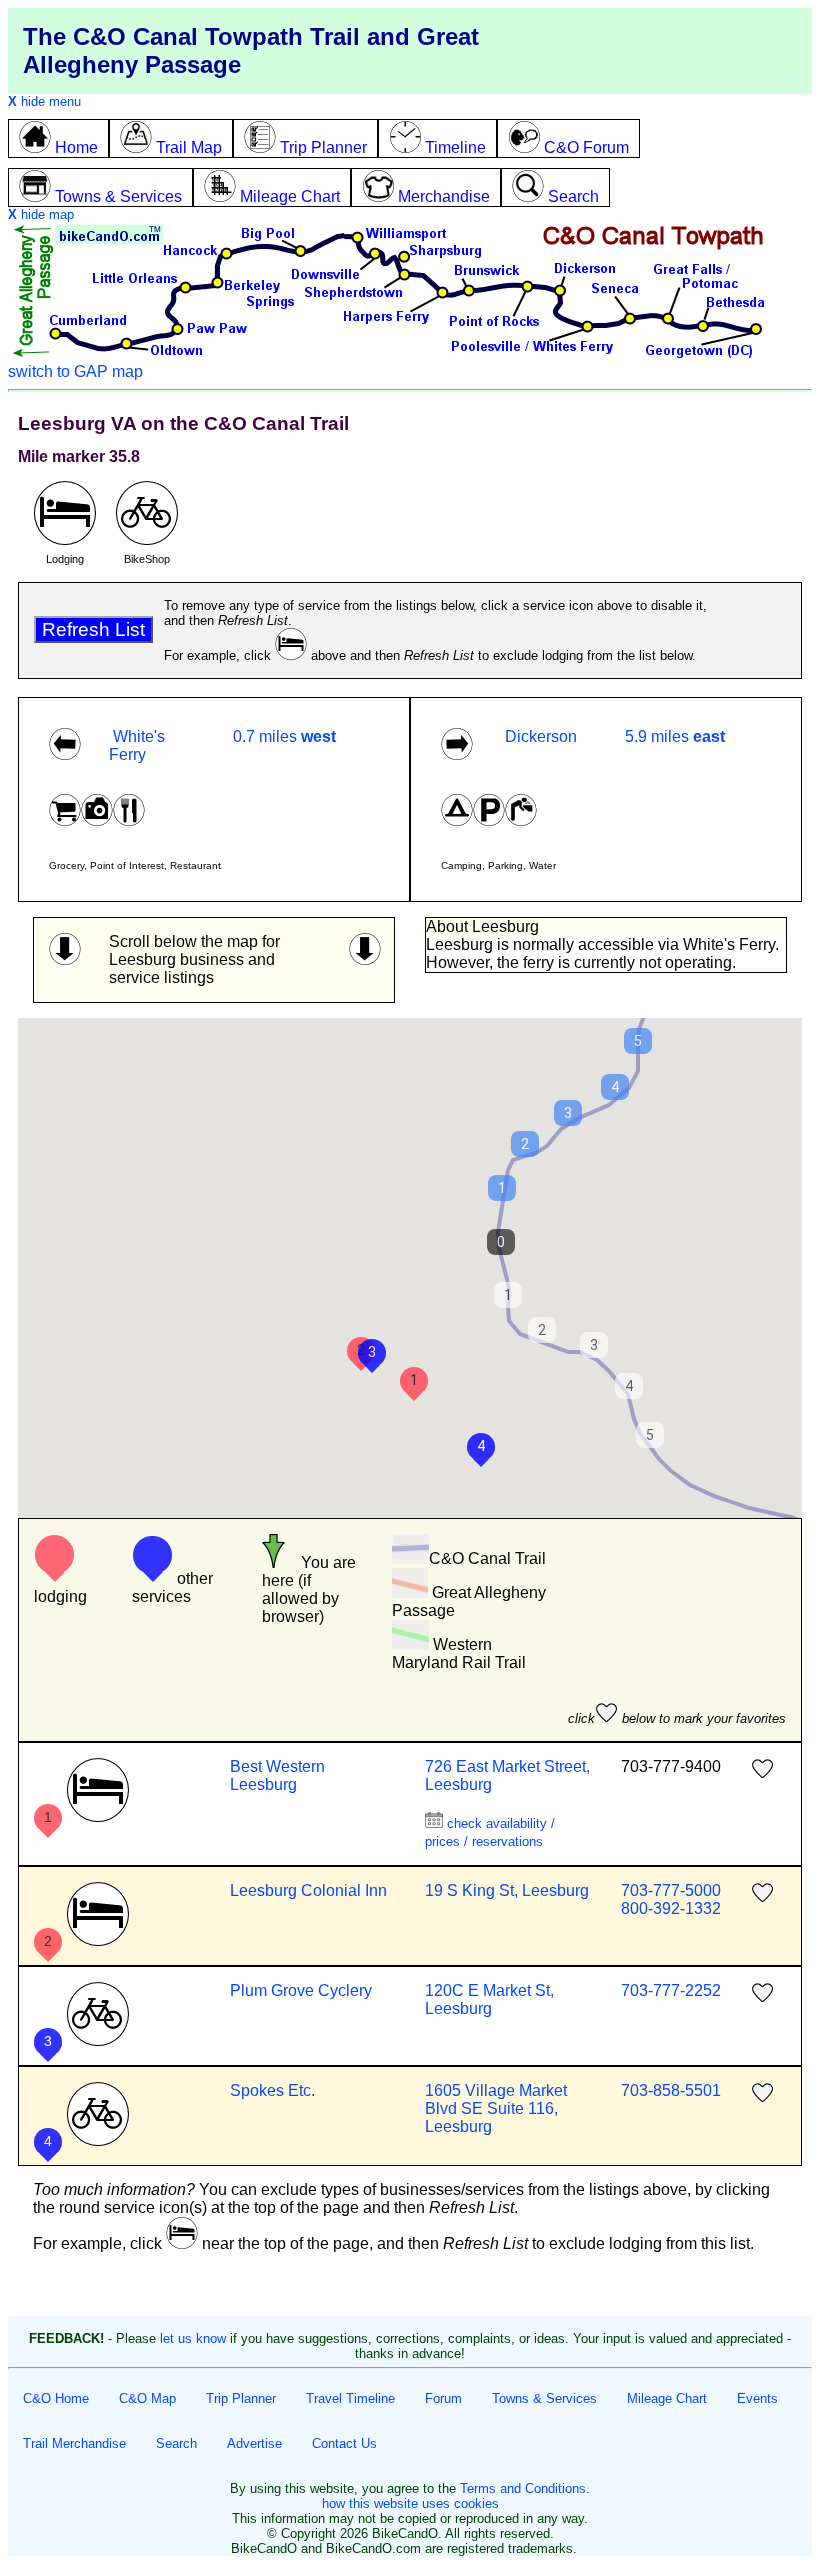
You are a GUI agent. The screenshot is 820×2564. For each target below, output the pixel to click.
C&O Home (56, 2398)
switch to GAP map (75, 371)
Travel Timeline (350, 2398)
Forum (443, 2398)
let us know (193, 2338)
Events (757, 2398)
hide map (41, 214)
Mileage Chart (667, 2398)
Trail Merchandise (74, 2443)
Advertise (254, 2443)
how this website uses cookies (410, 2503)
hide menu (44, 101)
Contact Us (344, 2443)
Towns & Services (544, 2398)
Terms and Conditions (523, 2488)
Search (176, 2443)
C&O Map (147, 2398)
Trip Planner (241, 2398)
